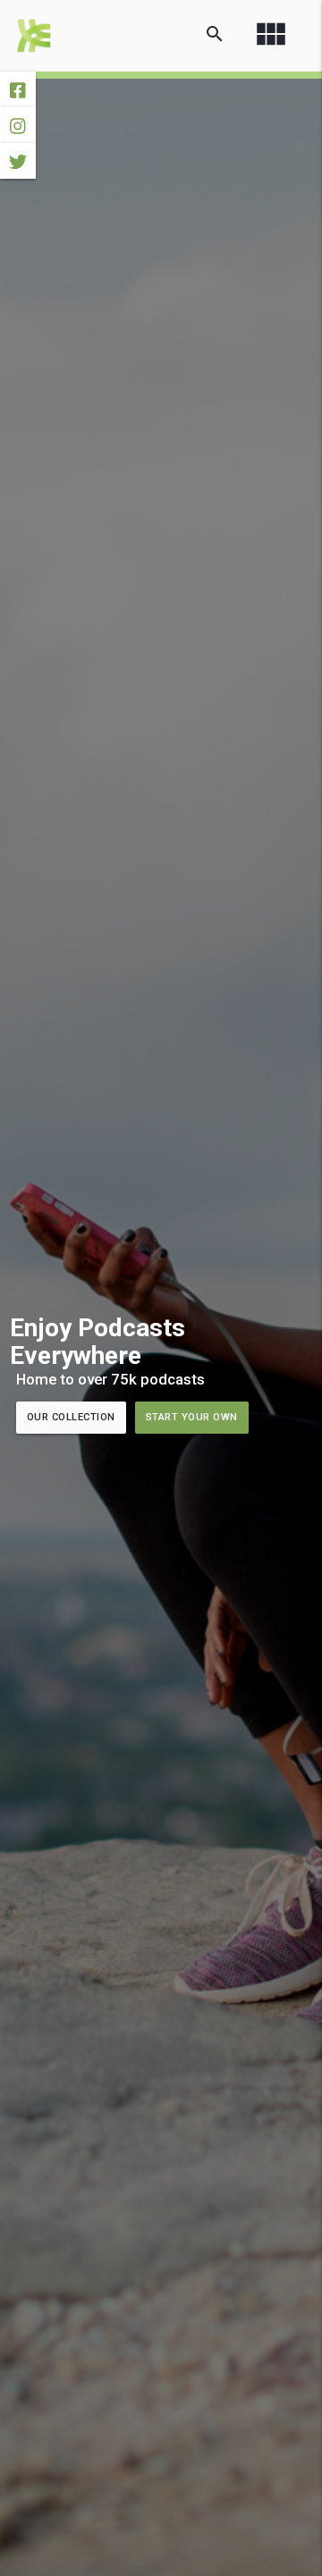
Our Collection (71, 1417)
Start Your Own (192, 1417)
